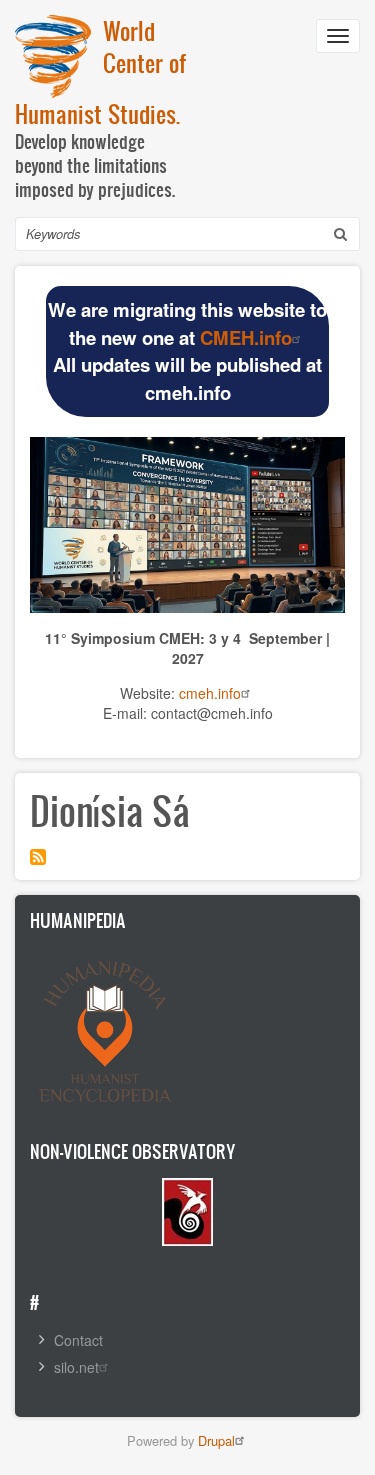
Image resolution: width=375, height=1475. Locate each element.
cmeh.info (210, 693)
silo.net (76, 1367)
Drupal (216, 1440)
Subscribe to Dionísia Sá (38, 857)
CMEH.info (246, 337)
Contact (78, 1340)
